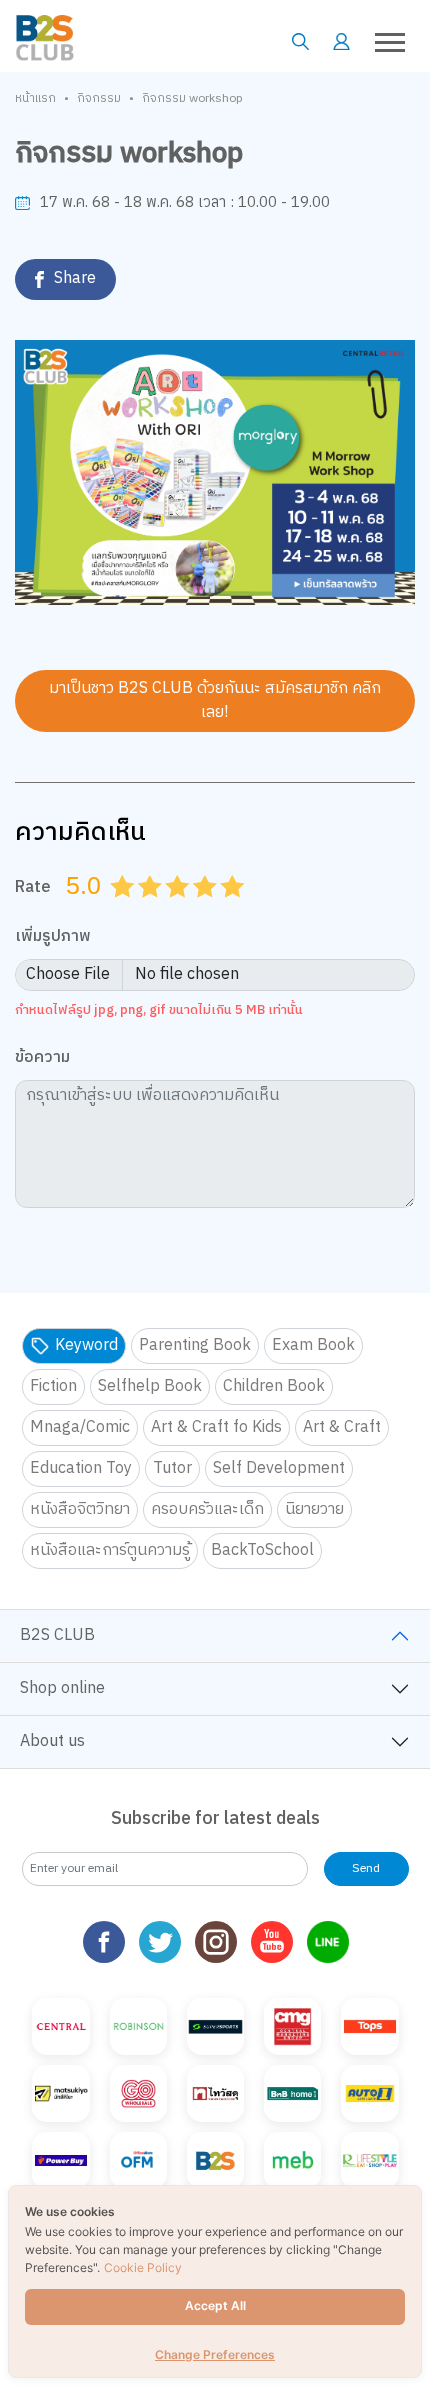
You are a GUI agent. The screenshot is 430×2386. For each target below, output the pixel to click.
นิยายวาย (314, 1509)
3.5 (198, 911)
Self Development (279, 1468)
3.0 (180, 911)
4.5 (226, 911)
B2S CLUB (57, 1635)
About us (52, 1741)
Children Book (274, 1386)
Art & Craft (342, 1427)
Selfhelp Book (150, 1386)
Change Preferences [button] (215, 2354)
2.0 (152, 911)
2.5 (171, 911)
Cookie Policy (143, 2267)
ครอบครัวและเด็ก (207, 1509)
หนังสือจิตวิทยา (80, 1509)
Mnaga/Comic (80, 1427)
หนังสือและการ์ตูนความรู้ (110, 1550)
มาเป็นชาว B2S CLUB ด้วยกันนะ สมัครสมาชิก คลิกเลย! (215, 700)
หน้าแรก (35, 99)
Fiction (53, 1386)
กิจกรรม (99, 99)
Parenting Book (195, 1345)
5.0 (235, 911)
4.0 (207, 911)
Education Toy (81, 1468)
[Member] (341, 42)
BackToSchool (262, 1550)
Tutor (172, 1468)
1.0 (125, 911)
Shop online (62, 1688)
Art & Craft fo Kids (216, 1427)
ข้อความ (42, 1058)
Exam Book (313, 1345)
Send (366, 1868)
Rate (33, 887)
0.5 (116, 911)
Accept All (215, 2305)
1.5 (143, 911)
